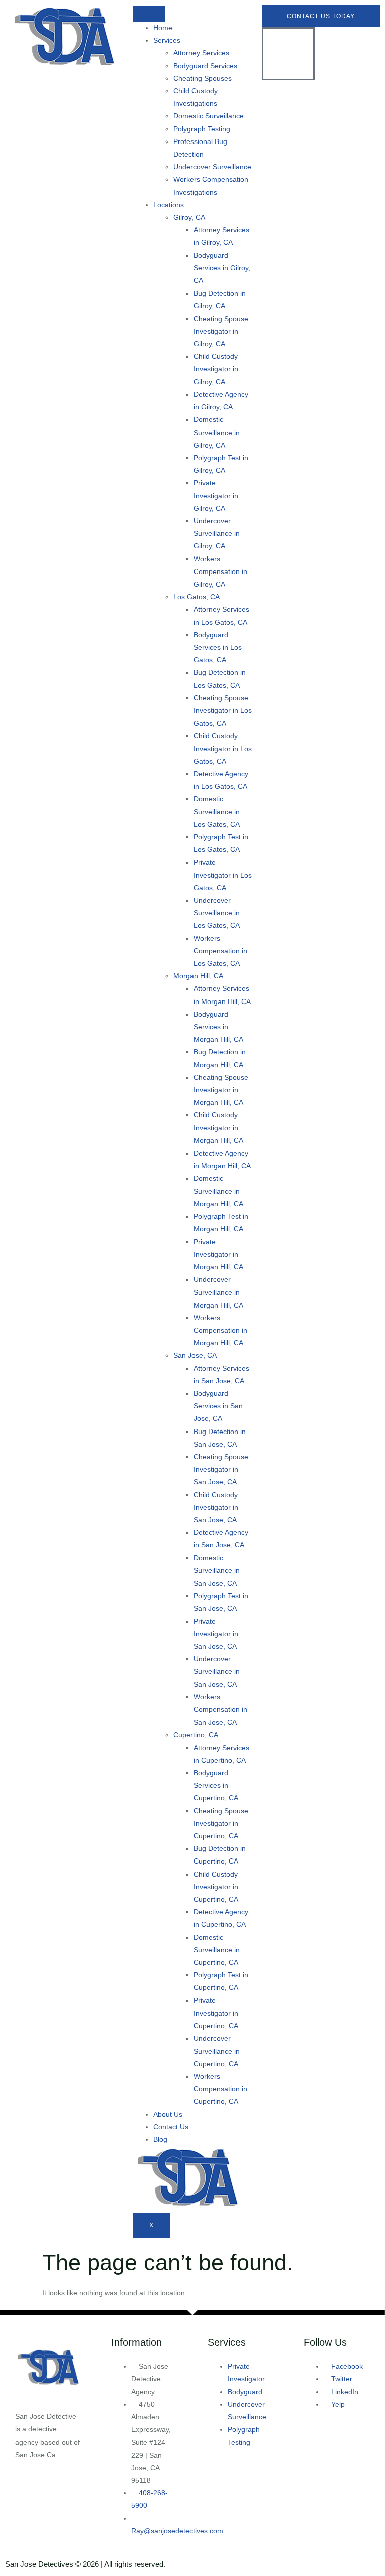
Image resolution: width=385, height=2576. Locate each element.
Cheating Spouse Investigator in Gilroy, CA (221, 331)
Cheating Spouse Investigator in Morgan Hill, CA (221, 1090)
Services (167, 40)
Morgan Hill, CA (198, 976)
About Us (168, 2114)
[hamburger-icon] (149, 14)
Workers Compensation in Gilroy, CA (220, 571)
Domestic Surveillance (209, 116)
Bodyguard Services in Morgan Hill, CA (218, 1027)
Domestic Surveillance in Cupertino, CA (217, 1950)
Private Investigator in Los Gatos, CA (223, 875)
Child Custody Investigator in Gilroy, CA (216, 369)
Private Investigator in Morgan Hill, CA (218, 1254)
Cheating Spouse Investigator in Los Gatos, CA (223, 710)
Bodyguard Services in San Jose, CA (218, 1406)
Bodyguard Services (205, 66)
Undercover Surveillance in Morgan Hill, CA (218, 1292)
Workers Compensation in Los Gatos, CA (220, 951)
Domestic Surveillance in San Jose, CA (217, 1570)
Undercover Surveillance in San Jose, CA (217, 1671)
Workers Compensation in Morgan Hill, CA (220, 1330)
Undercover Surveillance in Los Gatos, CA (217, 913)
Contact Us (171, 2127)
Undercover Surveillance (212, 167)
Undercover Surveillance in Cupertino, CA (217, 2051)
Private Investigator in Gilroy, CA (216, 495)
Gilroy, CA (189, 217)
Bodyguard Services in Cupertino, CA (216, 1785)
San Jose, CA (195, 1355)
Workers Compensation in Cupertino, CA (220, 2089)
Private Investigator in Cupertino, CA (216, 2013)
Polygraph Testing (202, 129)
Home (163, 28)
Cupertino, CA (196, 1735)
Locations (169, 205)
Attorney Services (201, 53)
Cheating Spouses (203, 78)
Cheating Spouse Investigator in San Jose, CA (221, 1469)
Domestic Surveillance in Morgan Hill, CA (218, 1191)
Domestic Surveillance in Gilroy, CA (217, 432)
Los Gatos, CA (197, 597)
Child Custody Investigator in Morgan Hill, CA (218, 1127)
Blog (160, 2139)
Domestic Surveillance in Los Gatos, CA (217, 811)
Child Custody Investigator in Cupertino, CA (216, 1887)
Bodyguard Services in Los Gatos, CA (218, 647)
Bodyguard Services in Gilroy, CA (222, 268)
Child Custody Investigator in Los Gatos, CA (223, 748)
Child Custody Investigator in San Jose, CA (216, 1507)
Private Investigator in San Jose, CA (216, 1634)
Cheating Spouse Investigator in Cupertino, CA (221, 1823)
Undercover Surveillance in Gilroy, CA (217, 533)
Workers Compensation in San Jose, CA (220, 1709)
